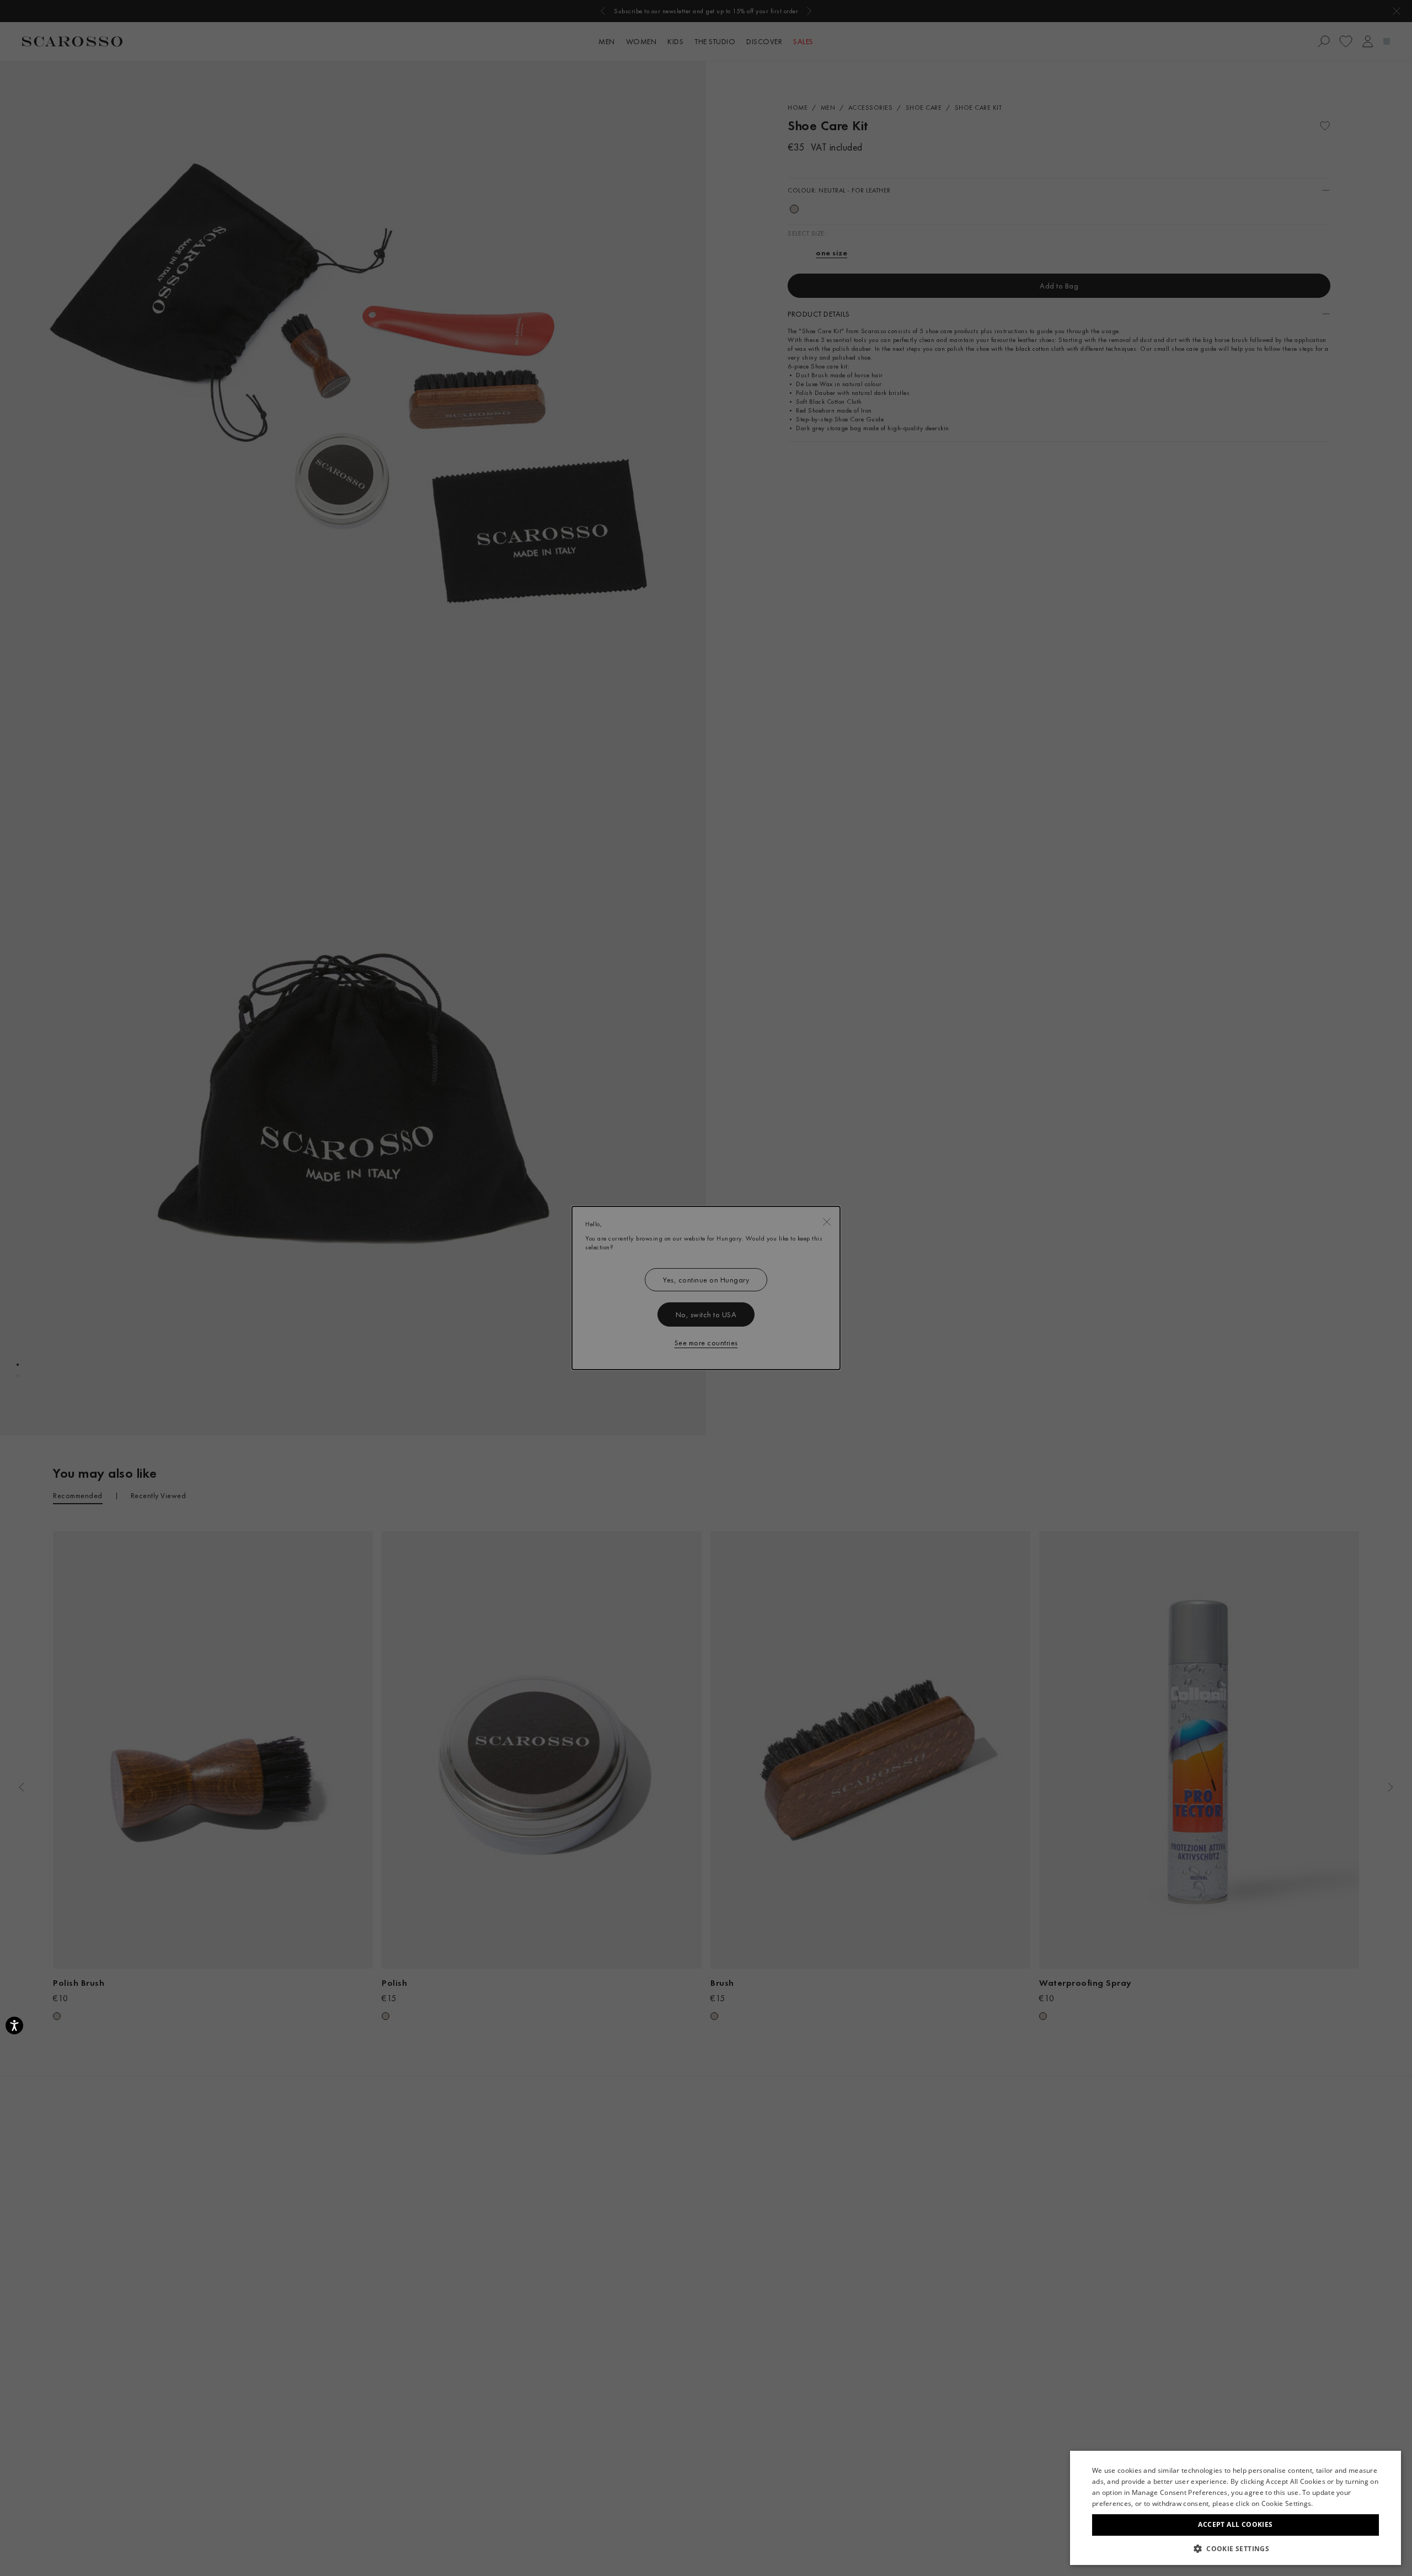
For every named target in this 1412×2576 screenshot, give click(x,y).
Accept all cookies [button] (1235, 2524)
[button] (1235, 2548)
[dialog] (706, 1288)
